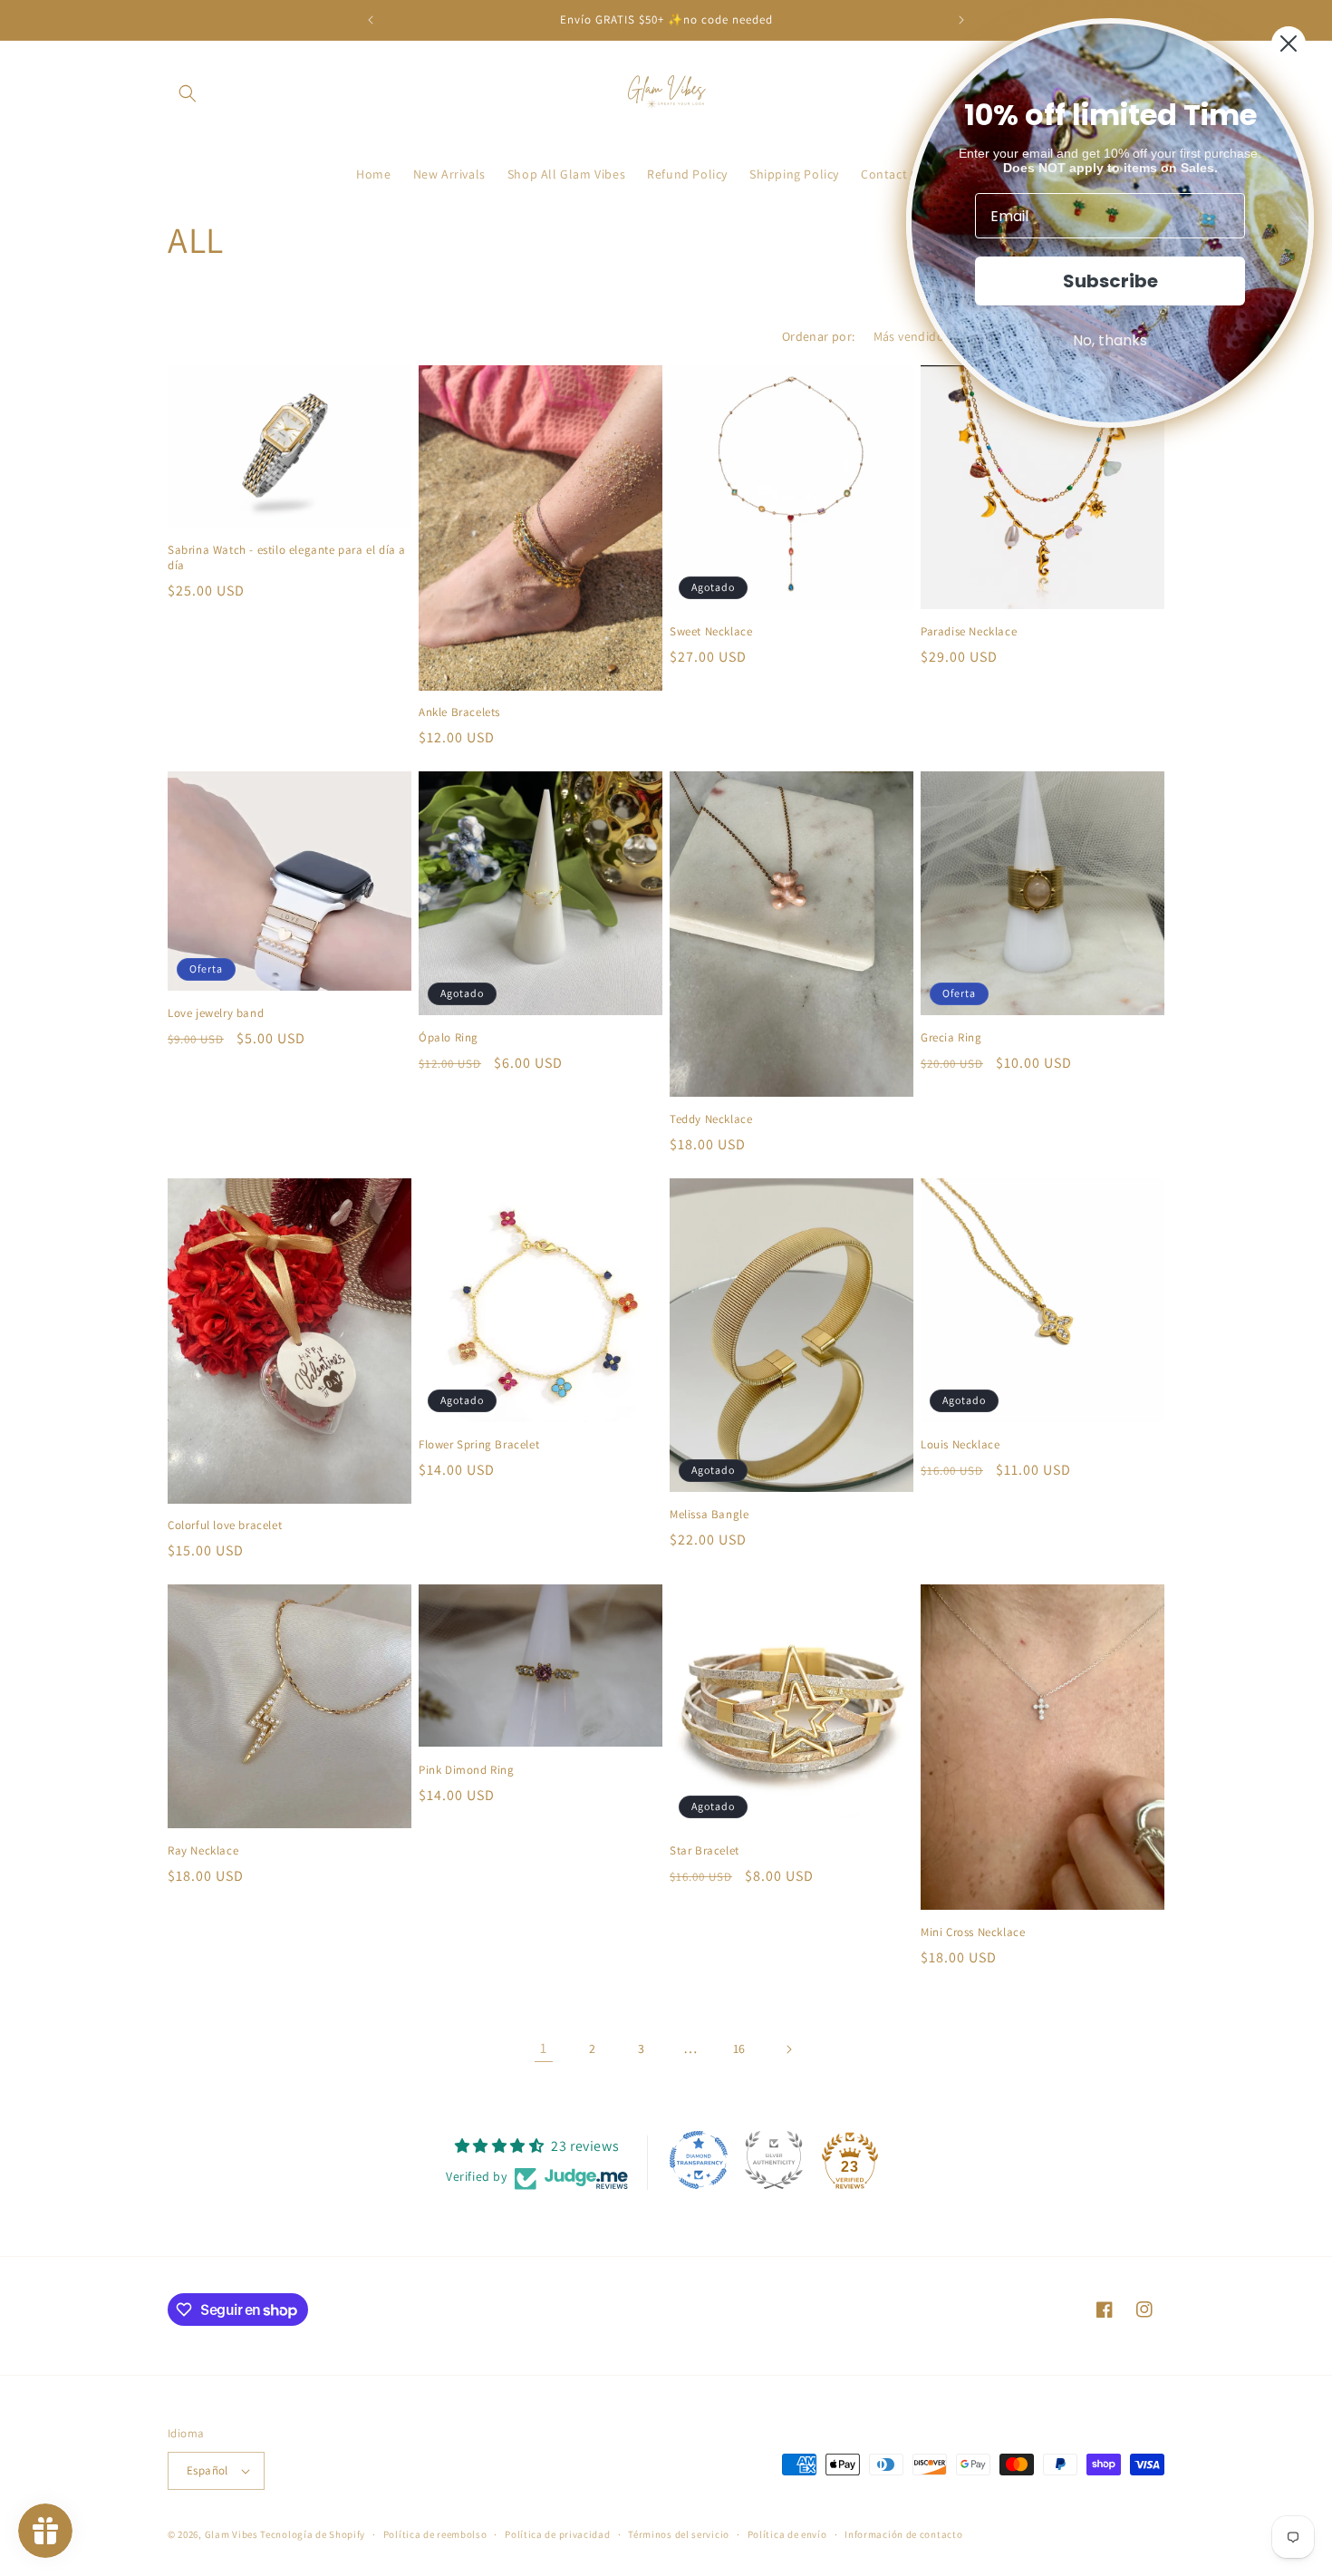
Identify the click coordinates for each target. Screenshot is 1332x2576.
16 (739, 2048)
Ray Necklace (203, 1851)
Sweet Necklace (711, 632)
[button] (188, 93)
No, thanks (1110, 340)
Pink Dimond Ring (467, 1770)
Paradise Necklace (969, 632)
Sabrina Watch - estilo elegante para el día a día (287, 558)
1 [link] (544, 2048)
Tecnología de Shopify (313, 2534)
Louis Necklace (960, 1445)
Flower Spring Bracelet (479, 1445)
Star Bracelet (705, 1851)
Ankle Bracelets (459, 712)
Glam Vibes (232, 2534)
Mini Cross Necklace (973, 1932)
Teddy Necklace (711, 1119)
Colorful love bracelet (225, 1525)
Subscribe (1110, 281)
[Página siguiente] (788, 2049)
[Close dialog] (1289, 44)
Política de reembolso (435, 2534)
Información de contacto (903, 2534)
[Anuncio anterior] (371, 20)
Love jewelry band (216, 1013)
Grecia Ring (951, 1038)
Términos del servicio (679, 2534)
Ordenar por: (819, 336)
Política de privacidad (557, 2534)
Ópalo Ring (449, 1038)
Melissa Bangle (709, 1515)
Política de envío (787, 2534)
